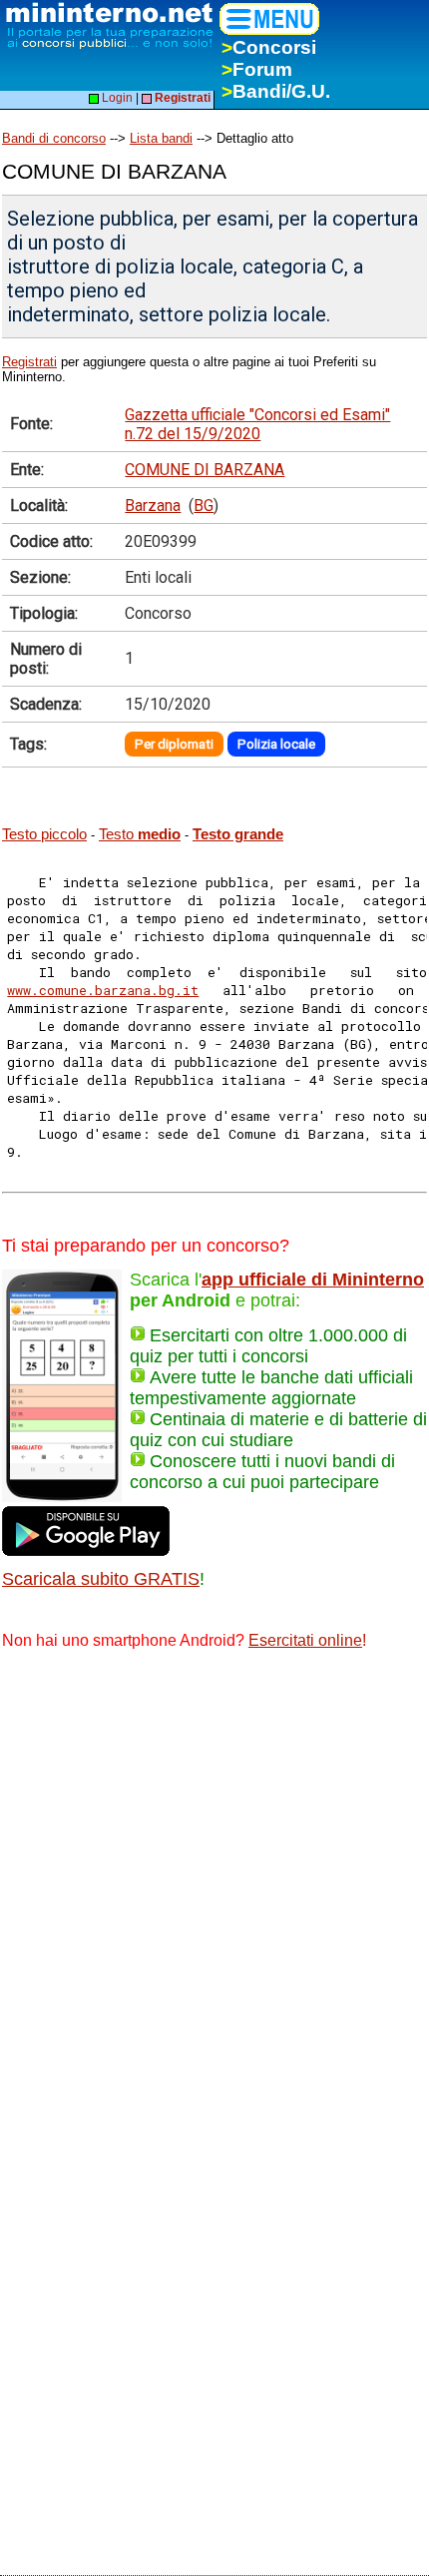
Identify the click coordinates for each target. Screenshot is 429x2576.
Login (116, 98)
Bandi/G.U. (276, 91)
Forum (257, 69)
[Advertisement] (214, 1892)
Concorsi (269, 47)
